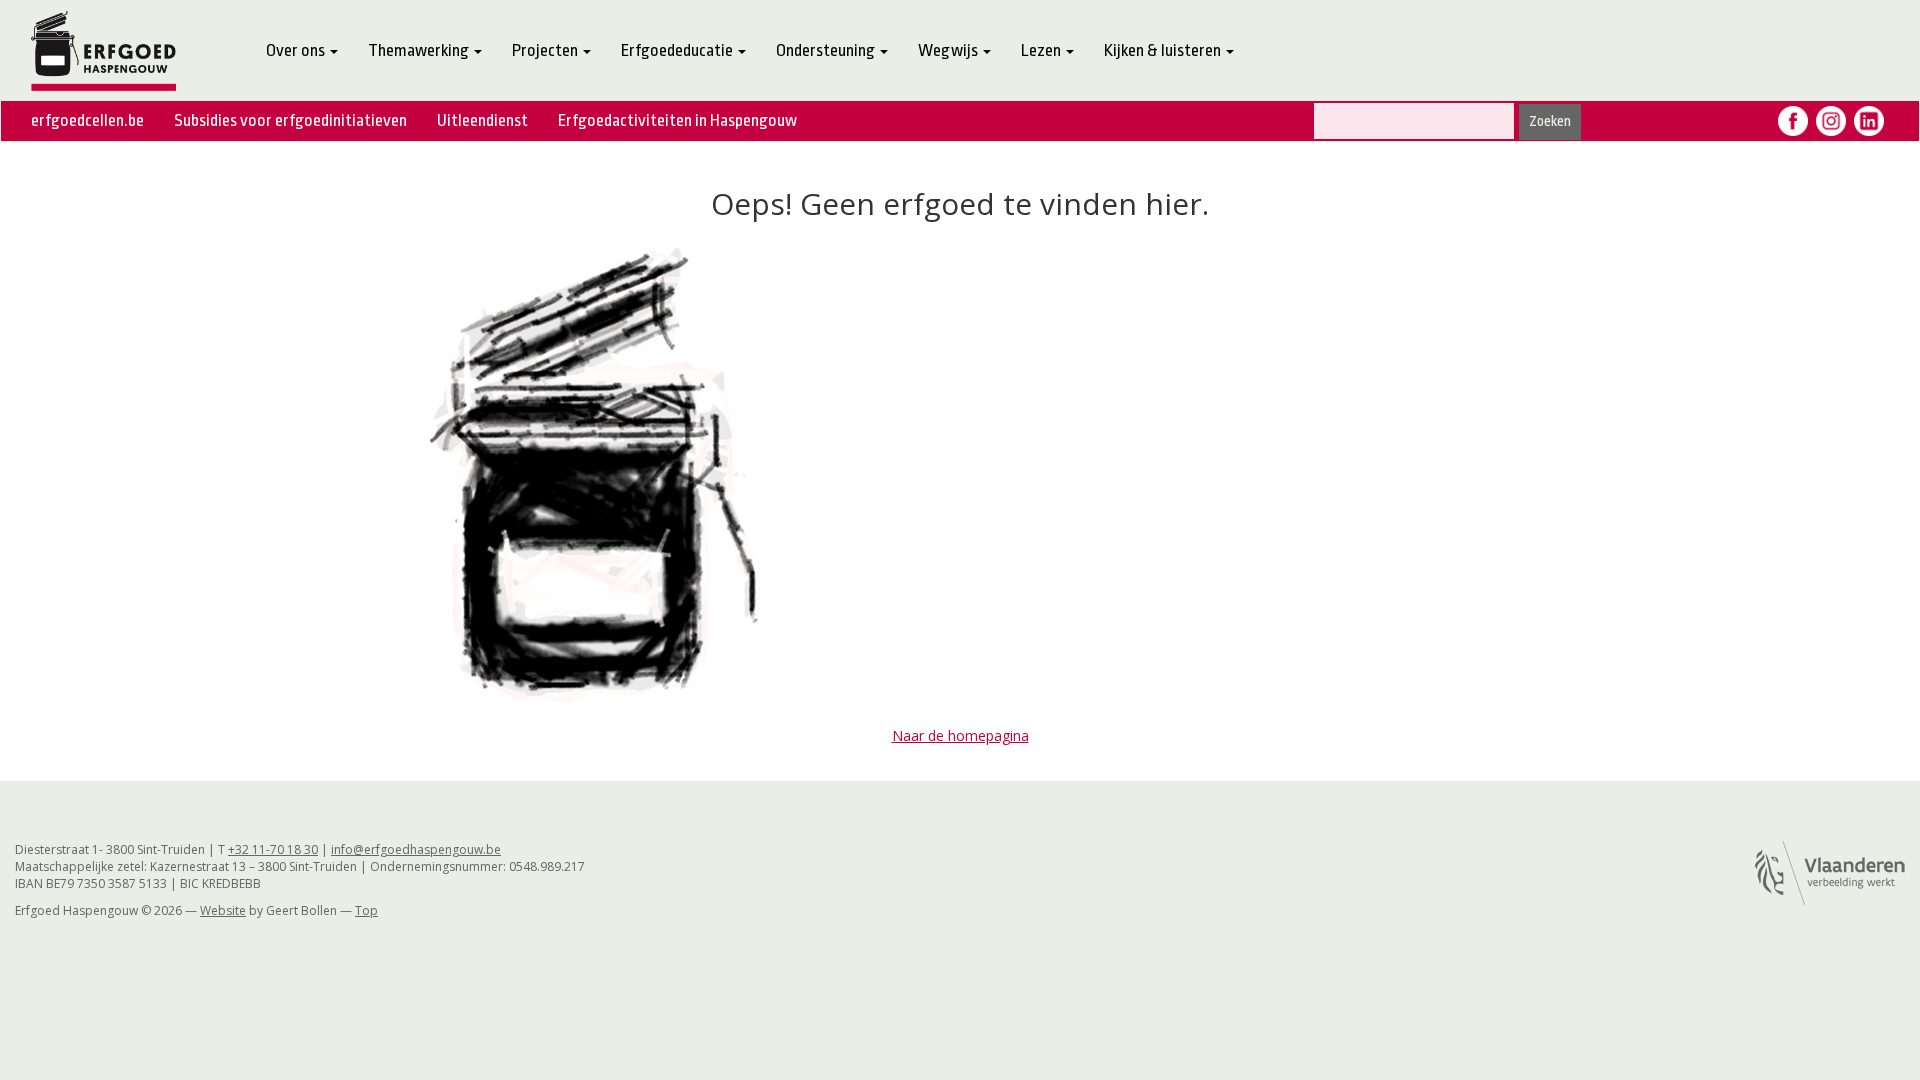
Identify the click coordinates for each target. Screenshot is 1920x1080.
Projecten (546, 50)
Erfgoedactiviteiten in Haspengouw (677, 120)
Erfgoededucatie (678, 50)
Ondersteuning (827, 50)
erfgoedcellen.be (87, 120)
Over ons (297, 50)
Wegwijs (949, 50)
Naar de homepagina (960, 735)
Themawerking (420, 50)
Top (366, 910)
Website (223, 910)
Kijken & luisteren (1164, 50)
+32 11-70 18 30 (273, 849)
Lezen (1042, 50)
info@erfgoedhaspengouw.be (416, 849)
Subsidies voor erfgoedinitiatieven (290, 120)
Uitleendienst (482, 120)
